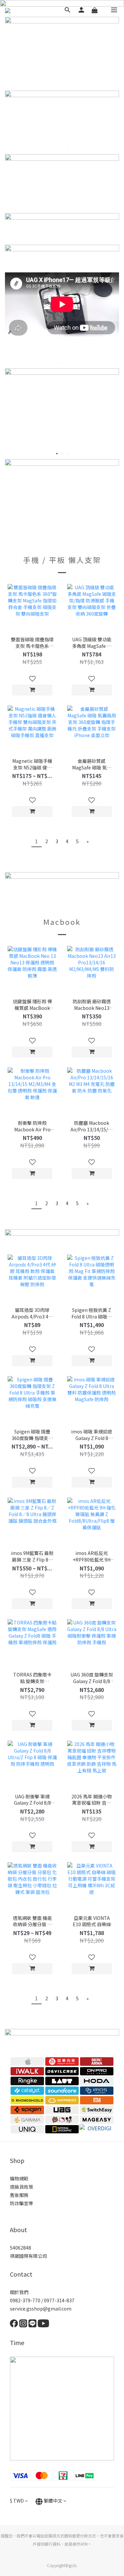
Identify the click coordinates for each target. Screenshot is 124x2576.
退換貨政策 (21, 2187)
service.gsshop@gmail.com (41, 2309)
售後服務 (19, 2195)
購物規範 (19, 2178)
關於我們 (19, 2292)
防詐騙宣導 (21, 2203)
